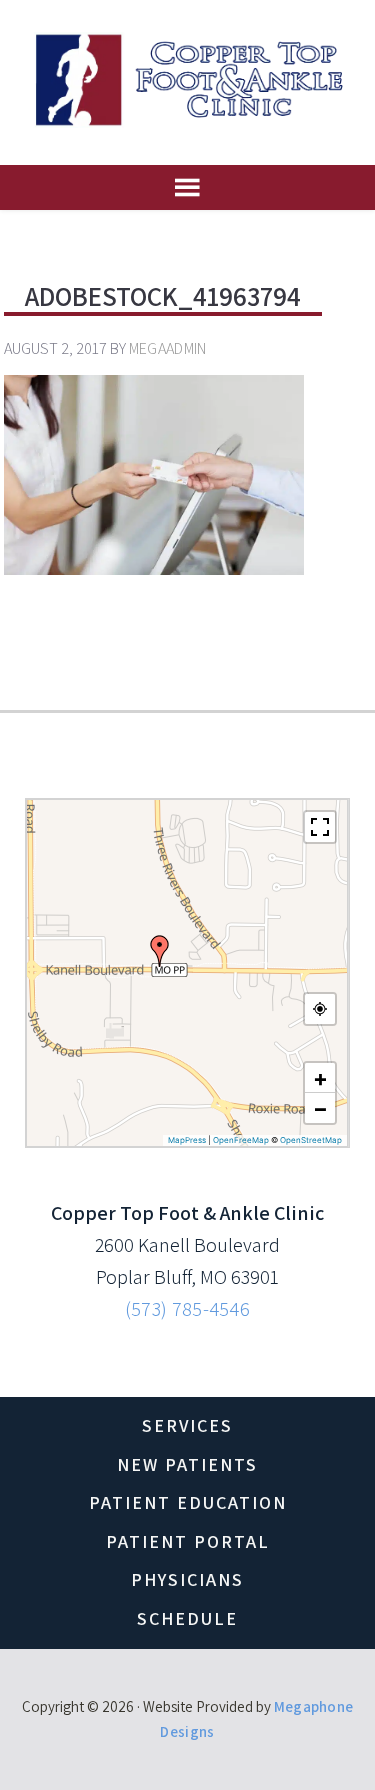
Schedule (187, 1618)
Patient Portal (188, 1541)
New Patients (187, 1464)
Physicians (187, 1579)
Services (187, 1425)
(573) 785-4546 (187, 1309)
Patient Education (188, 1502)
